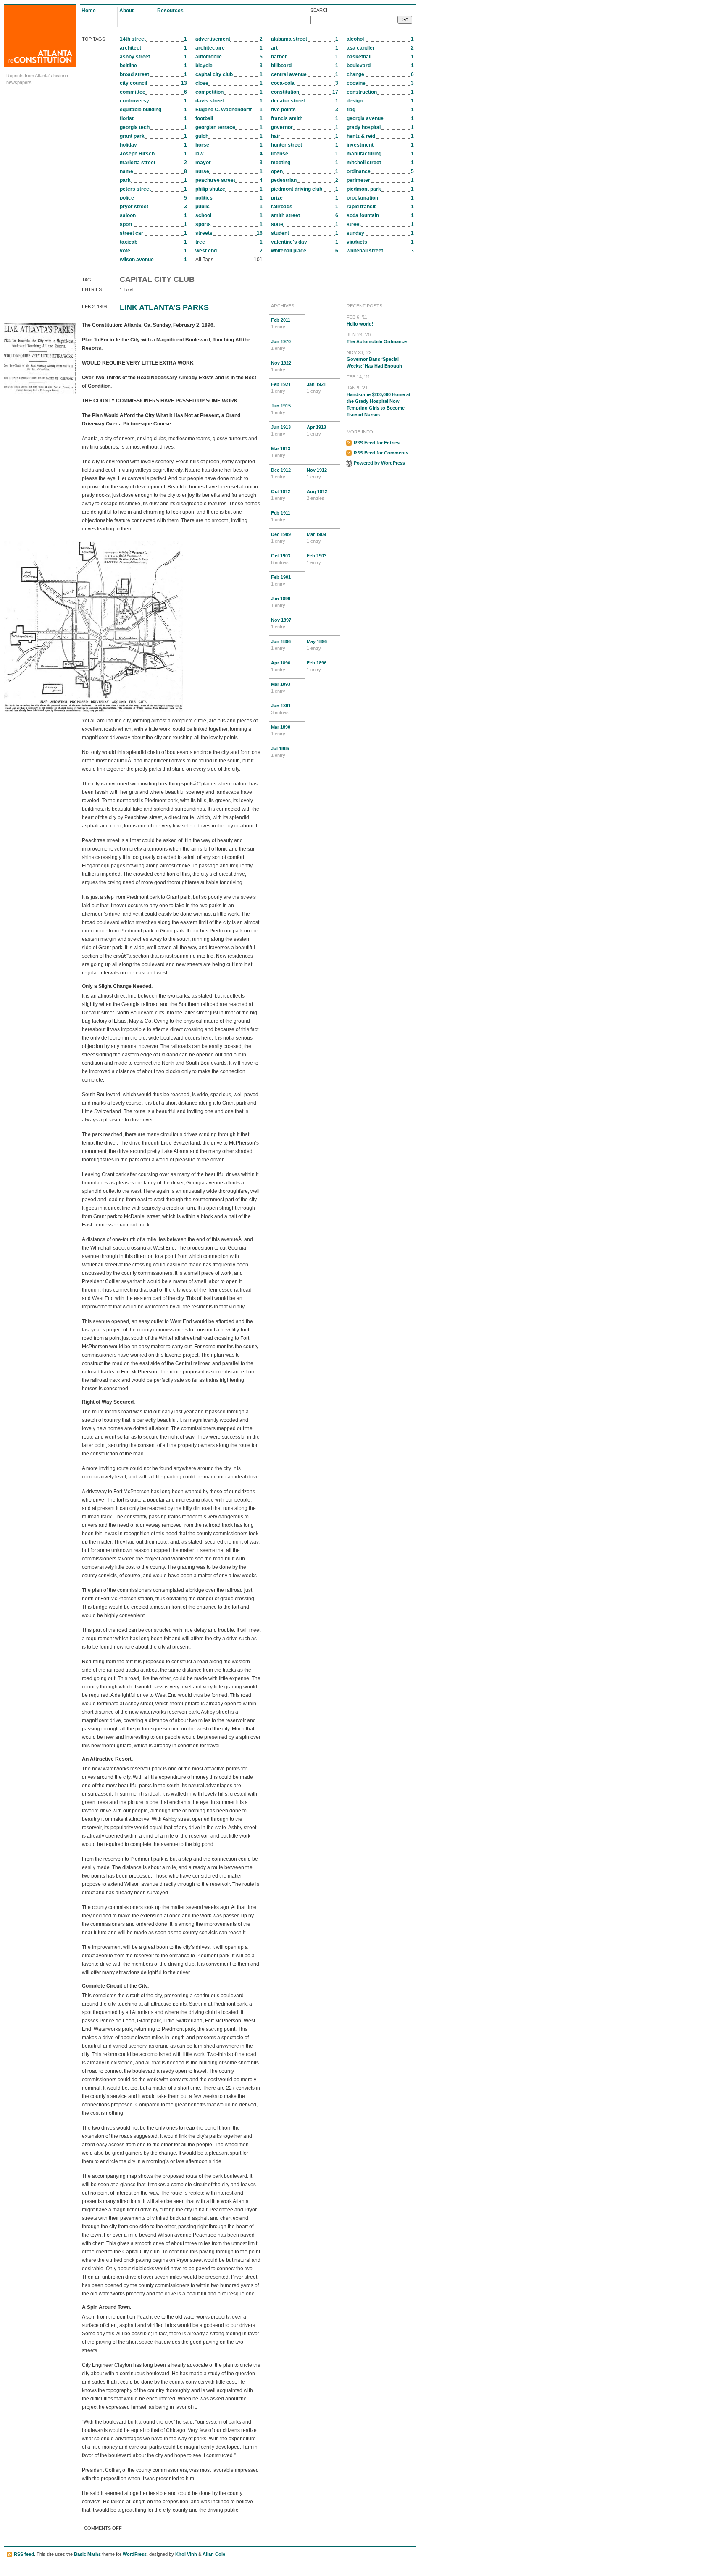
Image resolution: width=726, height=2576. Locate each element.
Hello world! (360, 320)
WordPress (135, 2554)
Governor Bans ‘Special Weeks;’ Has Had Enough (374, 359)
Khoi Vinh (186, 2554)
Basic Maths (87, 2554)
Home (89, 11)
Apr (316, 431)
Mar (281, 452)
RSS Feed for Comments (381, 453)
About (126, 11)
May (317, 645)
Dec (281, 473)
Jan (316, 388)
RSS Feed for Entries (377, 443)
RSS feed (24, 2554)
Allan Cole (214, 2554)
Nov (281, 366)
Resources (170, 11)
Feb (281, 323)
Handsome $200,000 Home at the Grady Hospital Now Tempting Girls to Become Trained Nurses (379, 401)
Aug (317, 495)
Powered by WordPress (379, 463)
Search (320, 10)
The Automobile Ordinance (377, 338)
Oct (281, 495)
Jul (280, 752)
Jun (281, 345)
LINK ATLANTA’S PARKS (164, 307)
